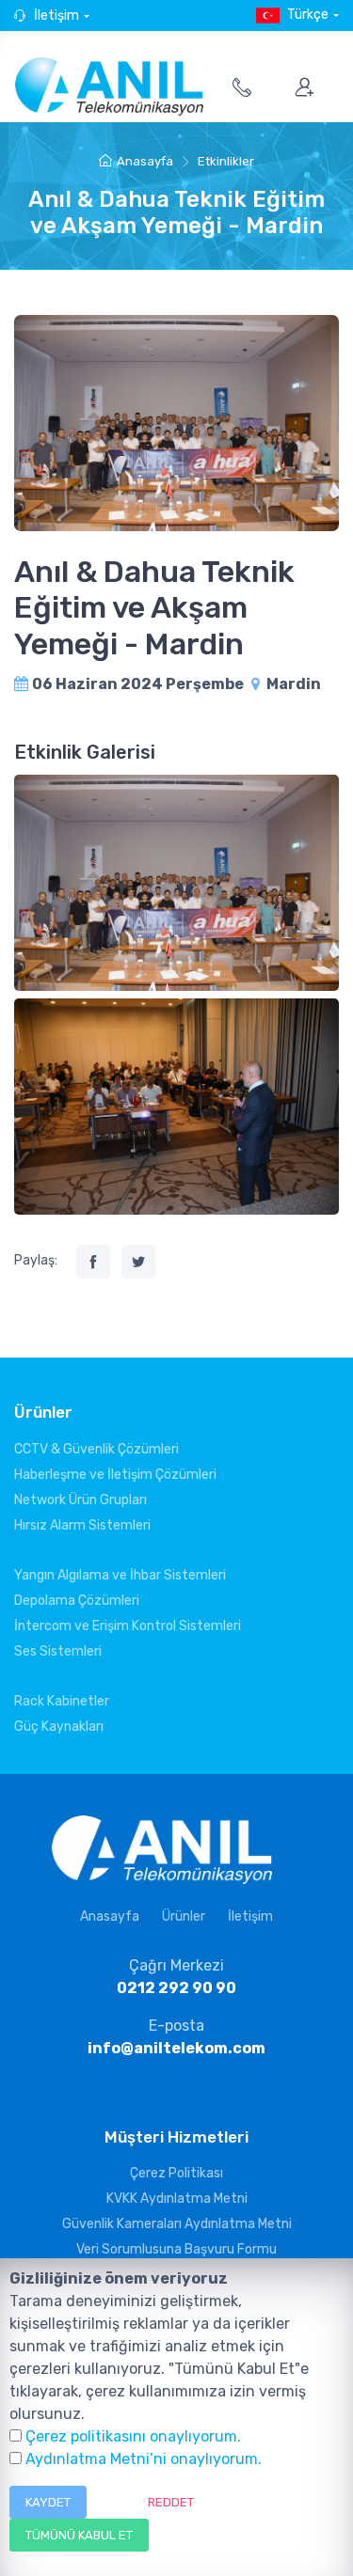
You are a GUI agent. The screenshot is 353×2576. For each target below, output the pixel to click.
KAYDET (48, 2502)
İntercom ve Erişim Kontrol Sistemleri (128, 1626)
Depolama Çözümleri (77, 1601)
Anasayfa (145, 161)
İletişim (56, 16)
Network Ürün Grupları (80, 1500)
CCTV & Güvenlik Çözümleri (96, 1449)
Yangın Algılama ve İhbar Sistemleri (120, 1575)
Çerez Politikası (176, 2173)
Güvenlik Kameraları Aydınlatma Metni (177, 2224)
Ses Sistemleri (58, 1651)
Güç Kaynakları (59, 1727)
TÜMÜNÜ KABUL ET (79, 2535)
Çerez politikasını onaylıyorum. (133, 2436)
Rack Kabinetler (62, 1701)
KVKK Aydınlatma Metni (177, 2199)
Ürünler (184, 1916)
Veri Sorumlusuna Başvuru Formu (176, 2249)
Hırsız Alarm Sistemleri (82, 1525)
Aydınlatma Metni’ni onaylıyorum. (144, 2459)
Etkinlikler (226, 161)
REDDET (171, 2502)
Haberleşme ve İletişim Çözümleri (115, 1475)
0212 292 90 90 (176, 1988)
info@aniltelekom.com (176, 2048)
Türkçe (308, 15)
